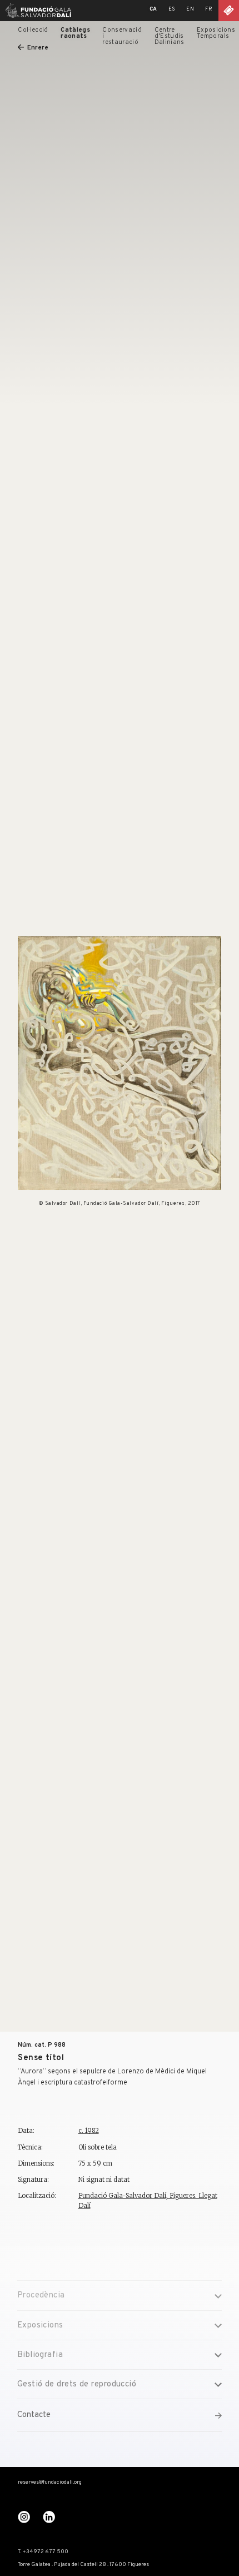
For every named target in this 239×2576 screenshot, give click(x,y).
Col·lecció (33, 30)
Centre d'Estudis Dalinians (170, 36)
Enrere (38, 48)
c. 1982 (89, 2131)
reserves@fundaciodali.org (50, 2483)
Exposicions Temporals (216, 33)
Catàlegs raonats (75, 33)
